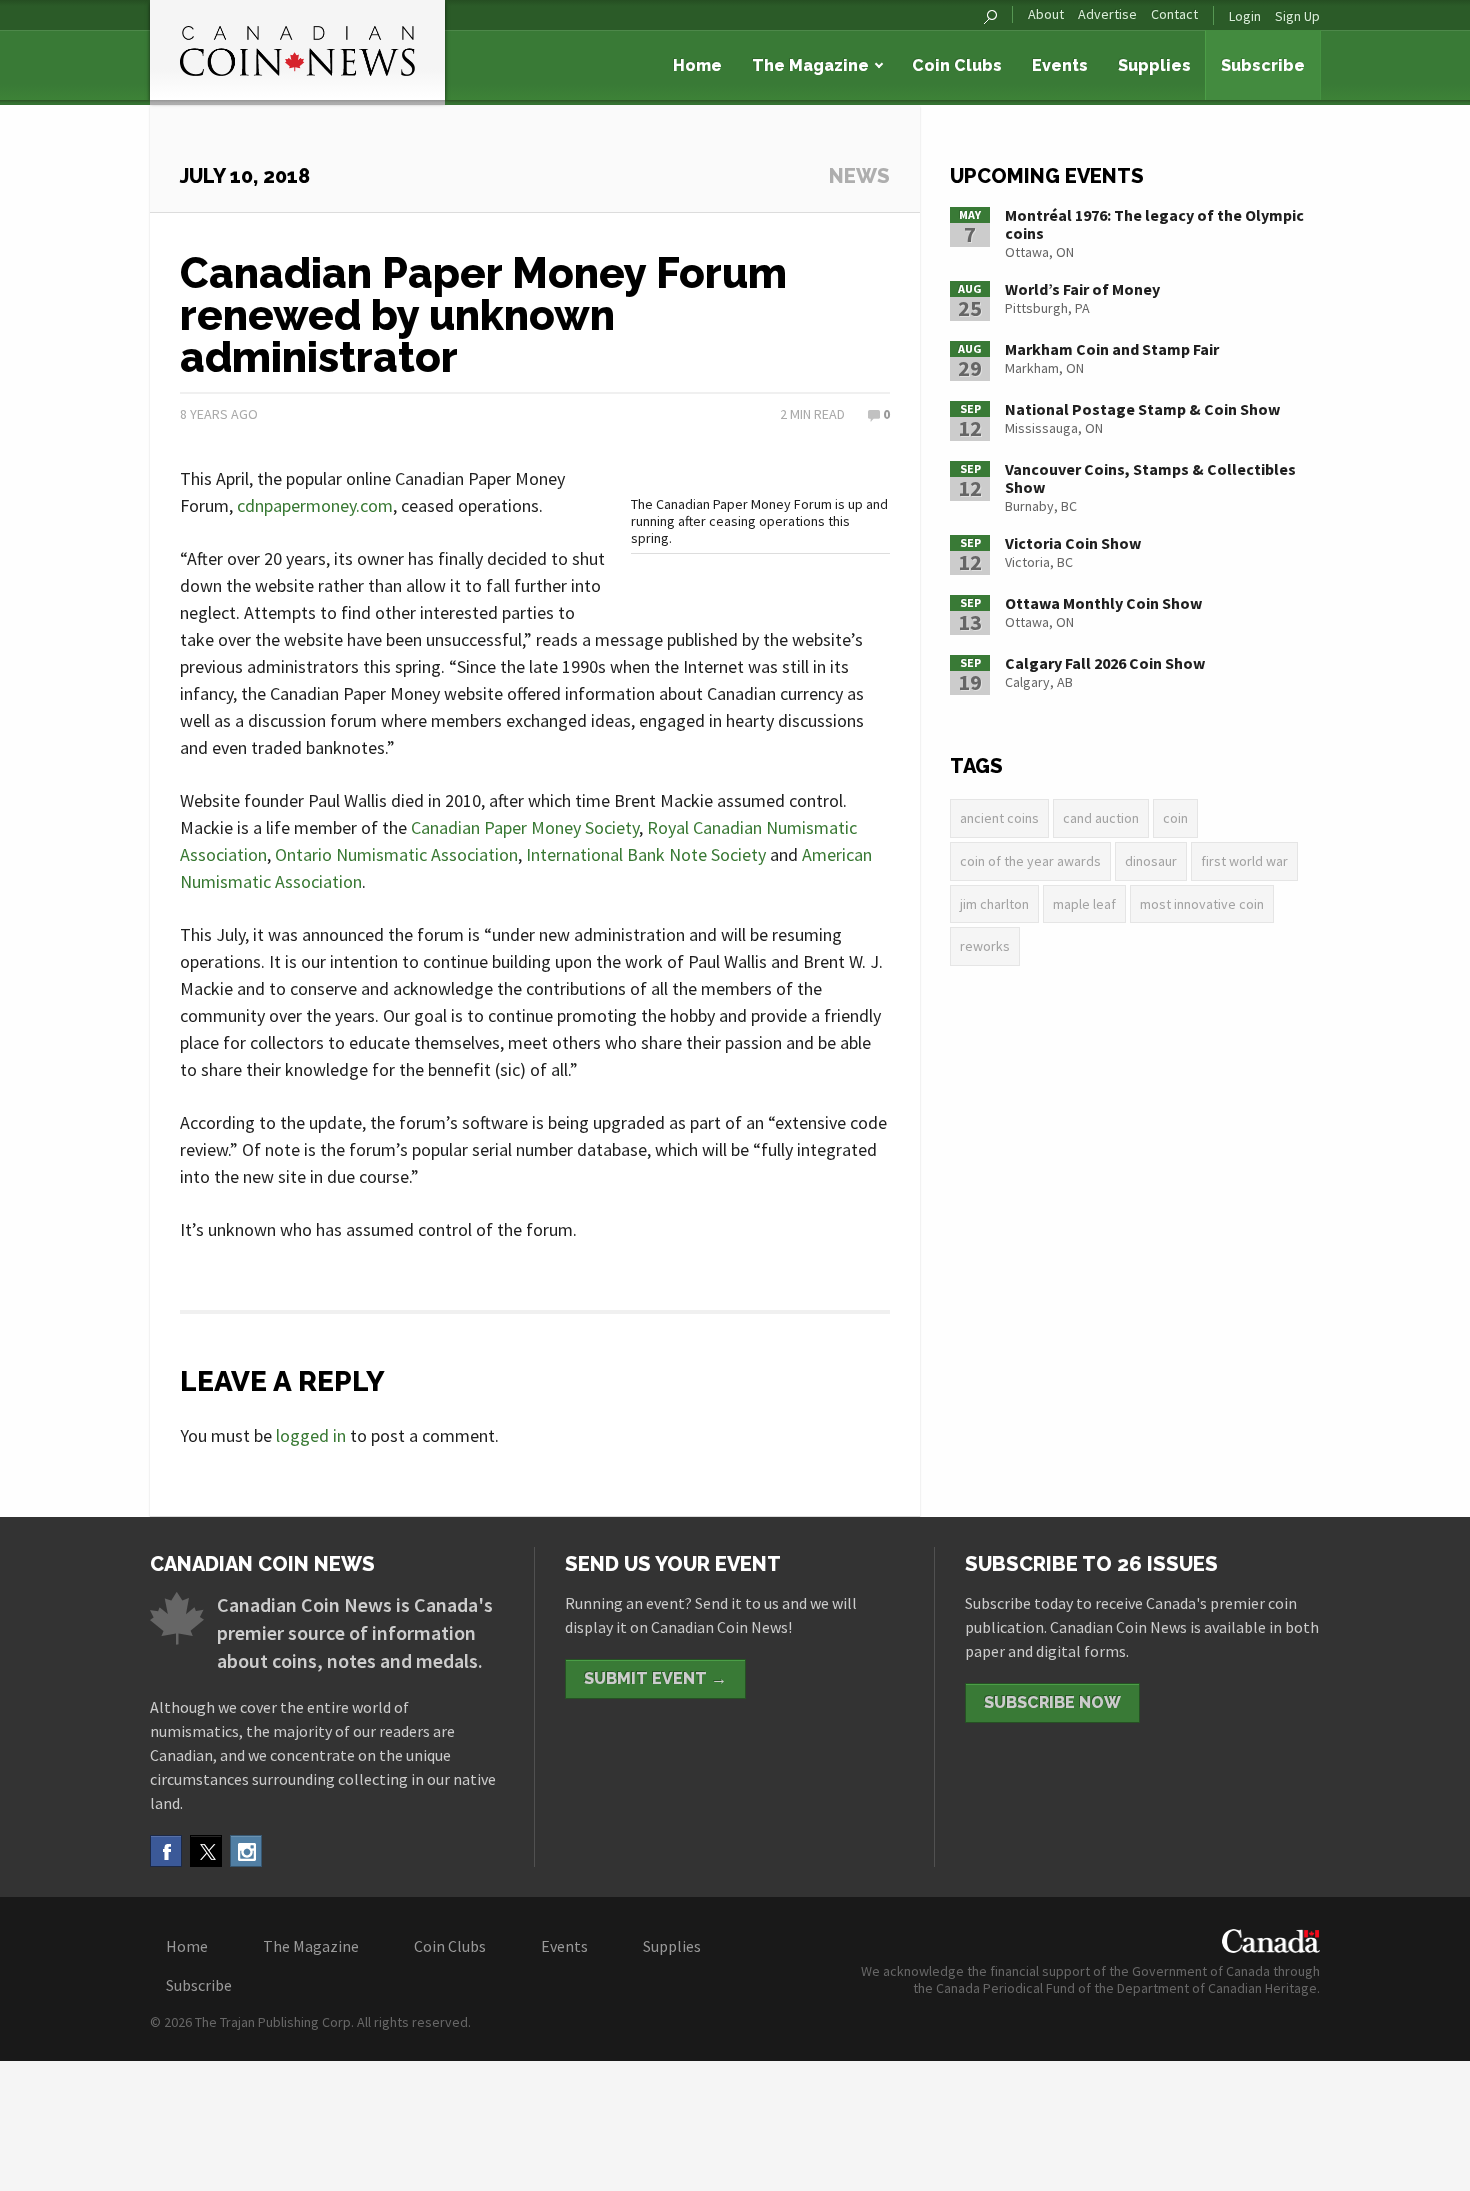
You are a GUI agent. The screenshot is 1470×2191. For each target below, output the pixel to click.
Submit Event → (655, 1678)
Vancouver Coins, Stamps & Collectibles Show (1150, 478)
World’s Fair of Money (1082, 289)
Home (697, 65)
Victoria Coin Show (1073, 543)
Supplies (1154, 65)
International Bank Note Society (646, 854)
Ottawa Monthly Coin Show (1103, 603)
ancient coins (999, 818)
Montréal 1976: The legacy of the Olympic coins (1154, 224)
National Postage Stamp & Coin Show (1142, 409)
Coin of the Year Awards (1030, 861)
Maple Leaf (1084, 904)
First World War (1244, 861)
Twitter (206, 1851)
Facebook (166, 1851)
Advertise (1107, 14)
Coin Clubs (957, 65)
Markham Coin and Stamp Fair (1112, 349)
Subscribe (1263, 65)
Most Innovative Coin (1202, 904)
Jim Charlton (994, 904)
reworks (985, 946)
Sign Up (1297, 16)
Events (1060, 65)
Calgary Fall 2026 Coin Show (1105, 663)
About (1046, 14)
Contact (1174, 14)
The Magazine (810, 65)
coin (1175, 818)
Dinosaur (1151, 861)
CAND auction (1101, 818)
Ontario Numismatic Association (396, 854)
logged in (311, 1435)
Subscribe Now (1052, 1702)
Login (1245, 16)
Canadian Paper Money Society (525, 827)
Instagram (246, 1851)
